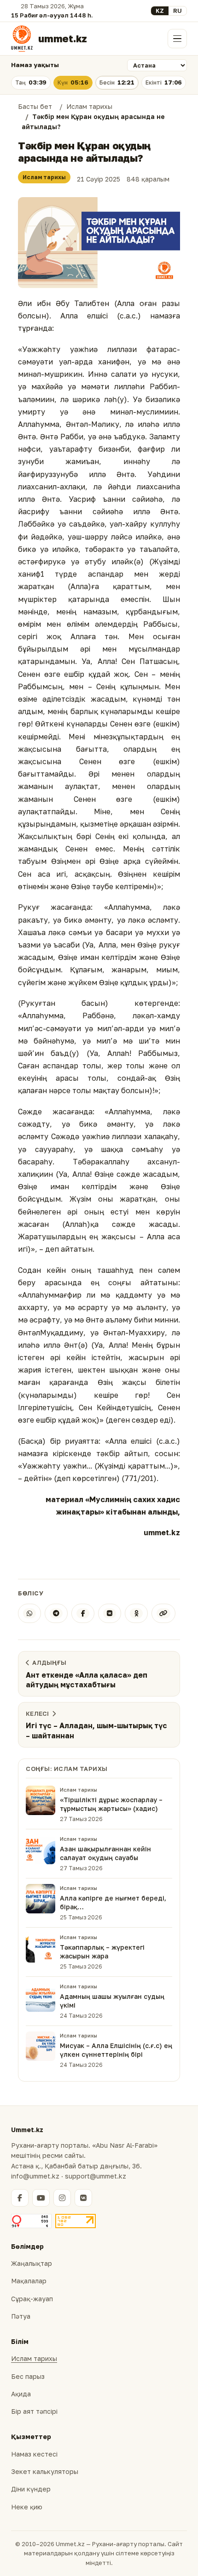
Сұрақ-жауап (32, 2299)
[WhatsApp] (29, 1613)
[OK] (136, 1613)
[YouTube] (41, 2198)
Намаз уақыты (35, 65)
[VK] (110, 1613)
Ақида (21, 2394)
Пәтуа (21, 2316)
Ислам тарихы (44, 177)
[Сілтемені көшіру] (163, 1613)
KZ (160, 11)
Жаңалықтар (32, 2263)
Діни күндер (31, 2489)
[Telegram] (56, 1613)
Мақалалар (29, 2281)
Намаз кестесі (34, 2454)
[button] (99, 243)
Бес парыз (28, 2376)
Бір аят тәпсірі (34, 2411)
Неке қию (27, 2507)
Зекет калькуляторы (45, 2471)
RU (178, 11)
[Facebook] (83, 1613)
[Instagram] (62, 2198)
